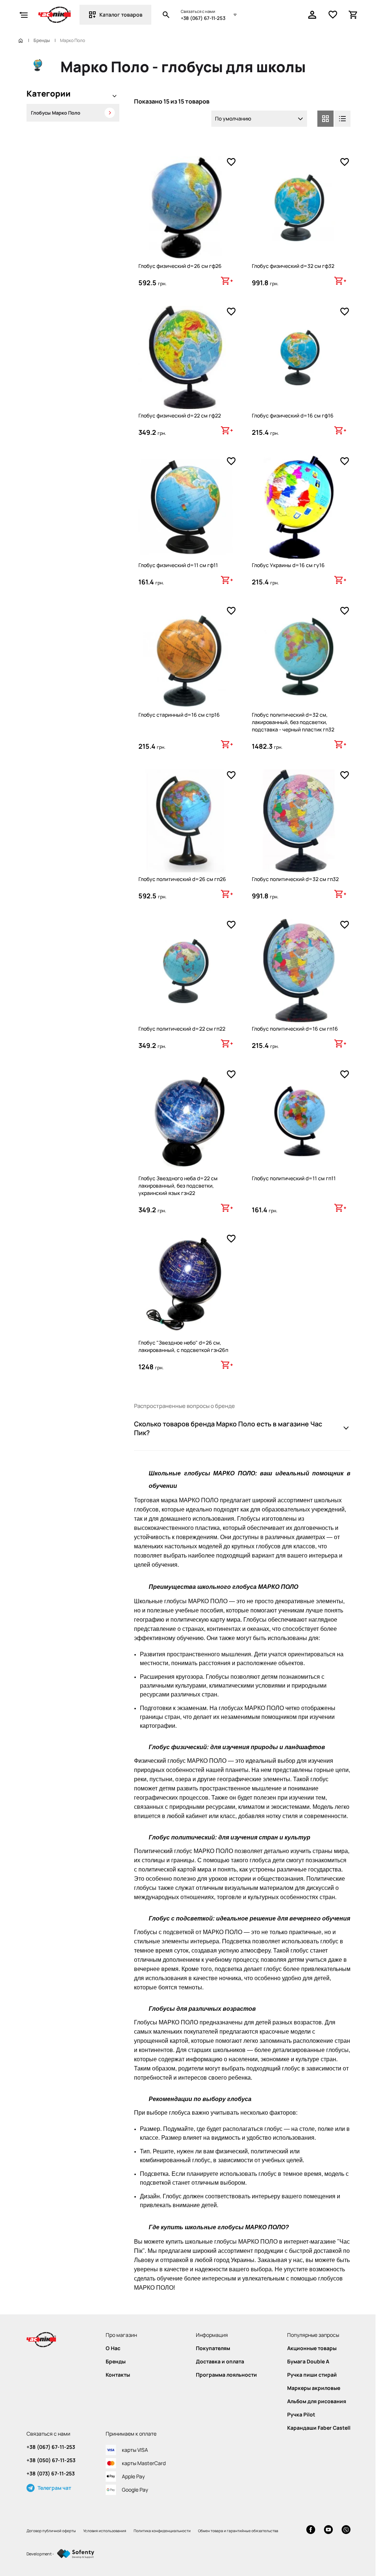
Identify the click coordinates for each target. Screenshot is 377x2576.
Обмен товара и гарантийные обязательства (238, 2531)
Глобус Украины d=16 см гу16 (288, 565)
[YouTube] (328, 2530)
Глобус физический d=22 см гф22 (180, 415)
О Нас (113, 2348)
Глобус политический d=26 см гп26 (182, 879)
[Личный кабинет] (312, 15)
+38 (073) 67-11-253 (51, 2474)
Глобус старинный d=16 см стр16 (179, 715)
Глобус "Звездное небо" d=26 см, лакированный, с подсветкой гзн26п (183, 1346)
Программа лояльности (226, 2375)
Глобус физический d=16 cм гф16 (293, 415)
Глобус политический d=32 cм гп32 (295, 879)
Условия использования (105, 2531)
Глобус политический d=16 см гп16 (295, 1029)
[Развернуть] (114, 97)
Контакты (118, 2375)
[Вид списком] (342, 119)
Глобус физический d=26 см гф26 (180, 266)
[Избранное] (333, 15)
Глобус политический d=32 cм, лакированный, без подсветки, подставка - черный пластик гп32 (293, 722)
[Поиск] (166, 15)
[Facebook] (311, 2530)
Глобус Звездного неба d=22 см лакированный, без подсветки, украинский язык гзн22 (178, 1186)
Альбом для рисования (317, 2401)
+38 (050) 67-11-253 (51, 2460)
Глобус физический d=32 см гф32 (293, 266)
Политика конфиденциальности (162, 2531)
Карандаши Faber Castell (319, 2428)
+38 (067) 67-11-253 (203, 18)
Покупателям (213, 2348)
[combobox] (259, 119)
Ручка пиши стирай (312, 2375)
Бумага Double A (308, 2362)
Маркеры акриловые (314, 2388)
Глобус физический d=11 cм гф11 (178, 565)
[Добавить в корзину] (227, 281)
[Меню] (24, 15)
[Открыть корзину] (353, 15)
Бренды (42, 41)
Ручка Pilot (301, 2415)
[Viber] (346, 2530)
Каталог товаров (121, 15)
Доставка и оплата (220, 2362)
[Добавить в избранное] (231, 162)
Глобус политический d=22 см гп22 (182, 1029)
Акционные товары (312, 2348)
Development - (40, 2554)
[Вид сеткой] (325, 119)
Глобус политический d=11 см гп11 (294, 1178)
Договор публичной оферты (51, 2531)
